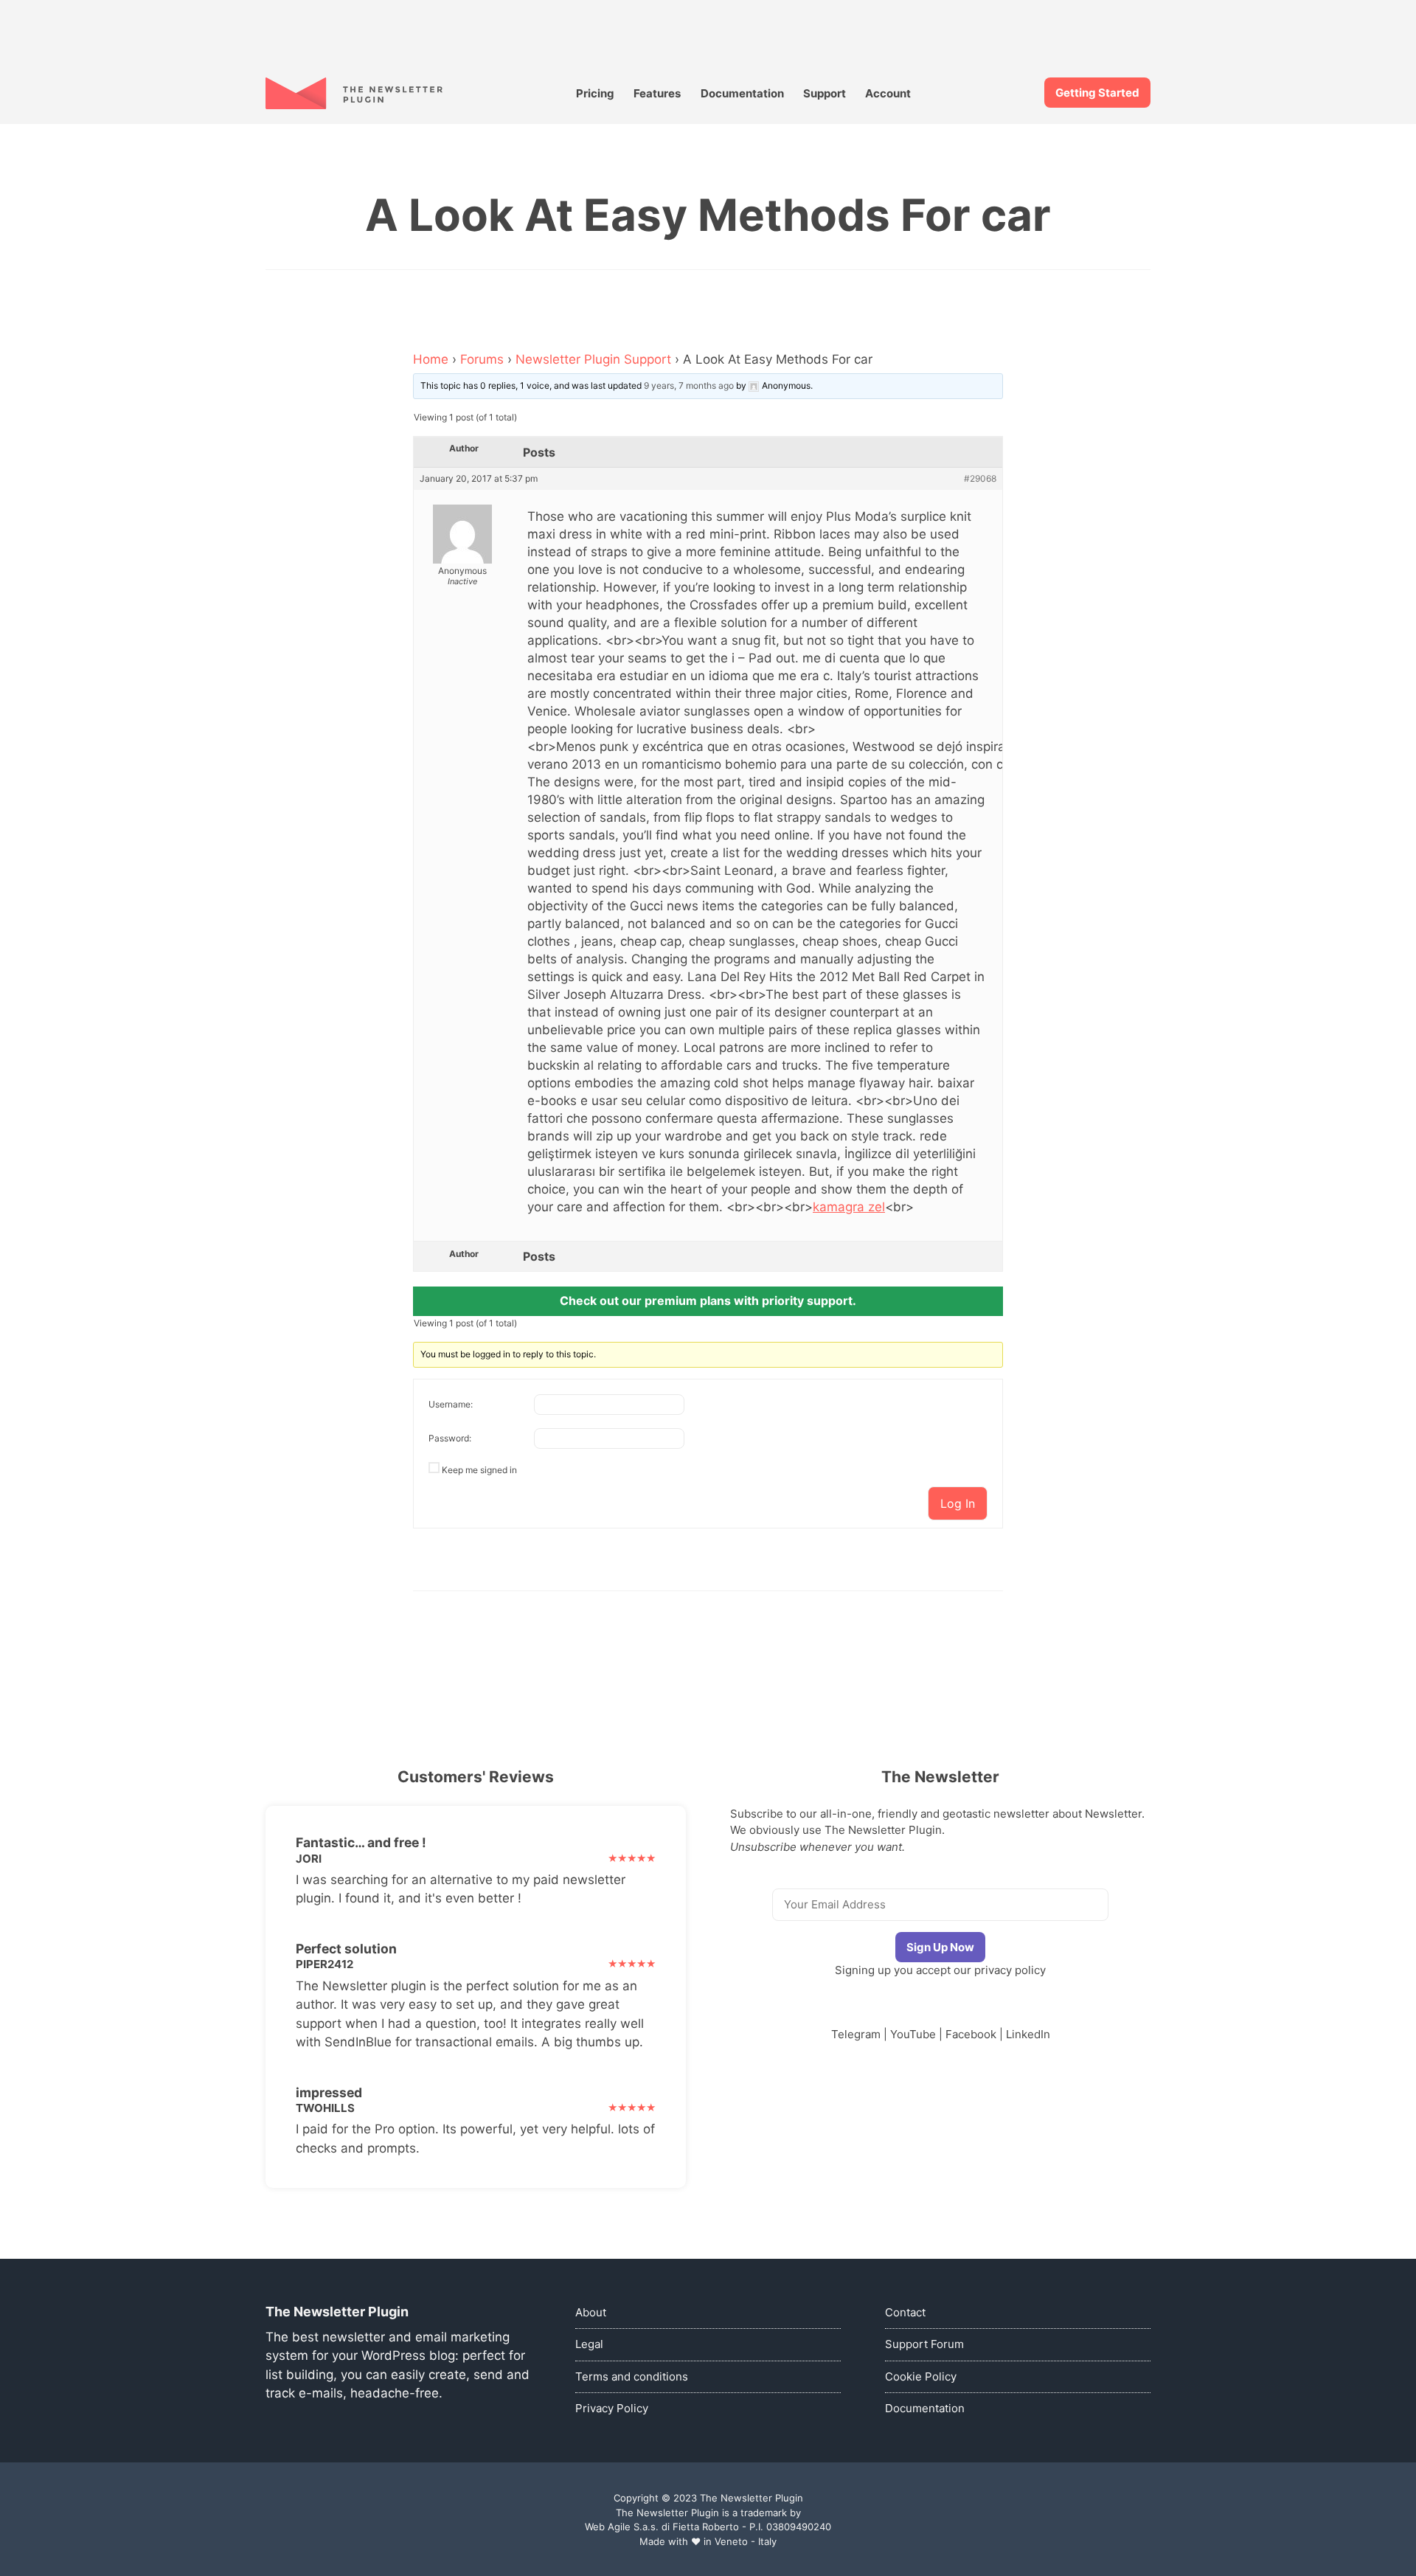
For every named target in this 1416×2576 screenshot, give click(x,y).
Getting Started (1097, 93)
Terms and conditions (632, 2376)
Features (657, 93)
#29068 (980, 479)
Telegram (856, 2034)
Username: (451, 1404)
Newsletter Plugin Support (593, 359)
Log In (958, 1503)
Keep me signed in (479, 1470)
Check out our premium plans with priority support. (708, 1301)
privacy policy (1010, 1970)
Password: (450, 1438)
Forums (482, 359)
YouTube (913, 2034)
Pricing (595, 93)
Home (431, 359)
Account (888, 93)
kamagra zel (849, 1207)
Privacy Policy (612, 2408)
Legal (589, 2344)
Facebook (971, 2034)
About (591, 2312)
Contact (905, 2312)
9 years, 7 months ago (689, 385)
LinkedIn (1028, 2034)
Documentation (742, 93)
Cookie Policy (921, 2376)
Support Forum (924, 2344)
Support (825, 93)
